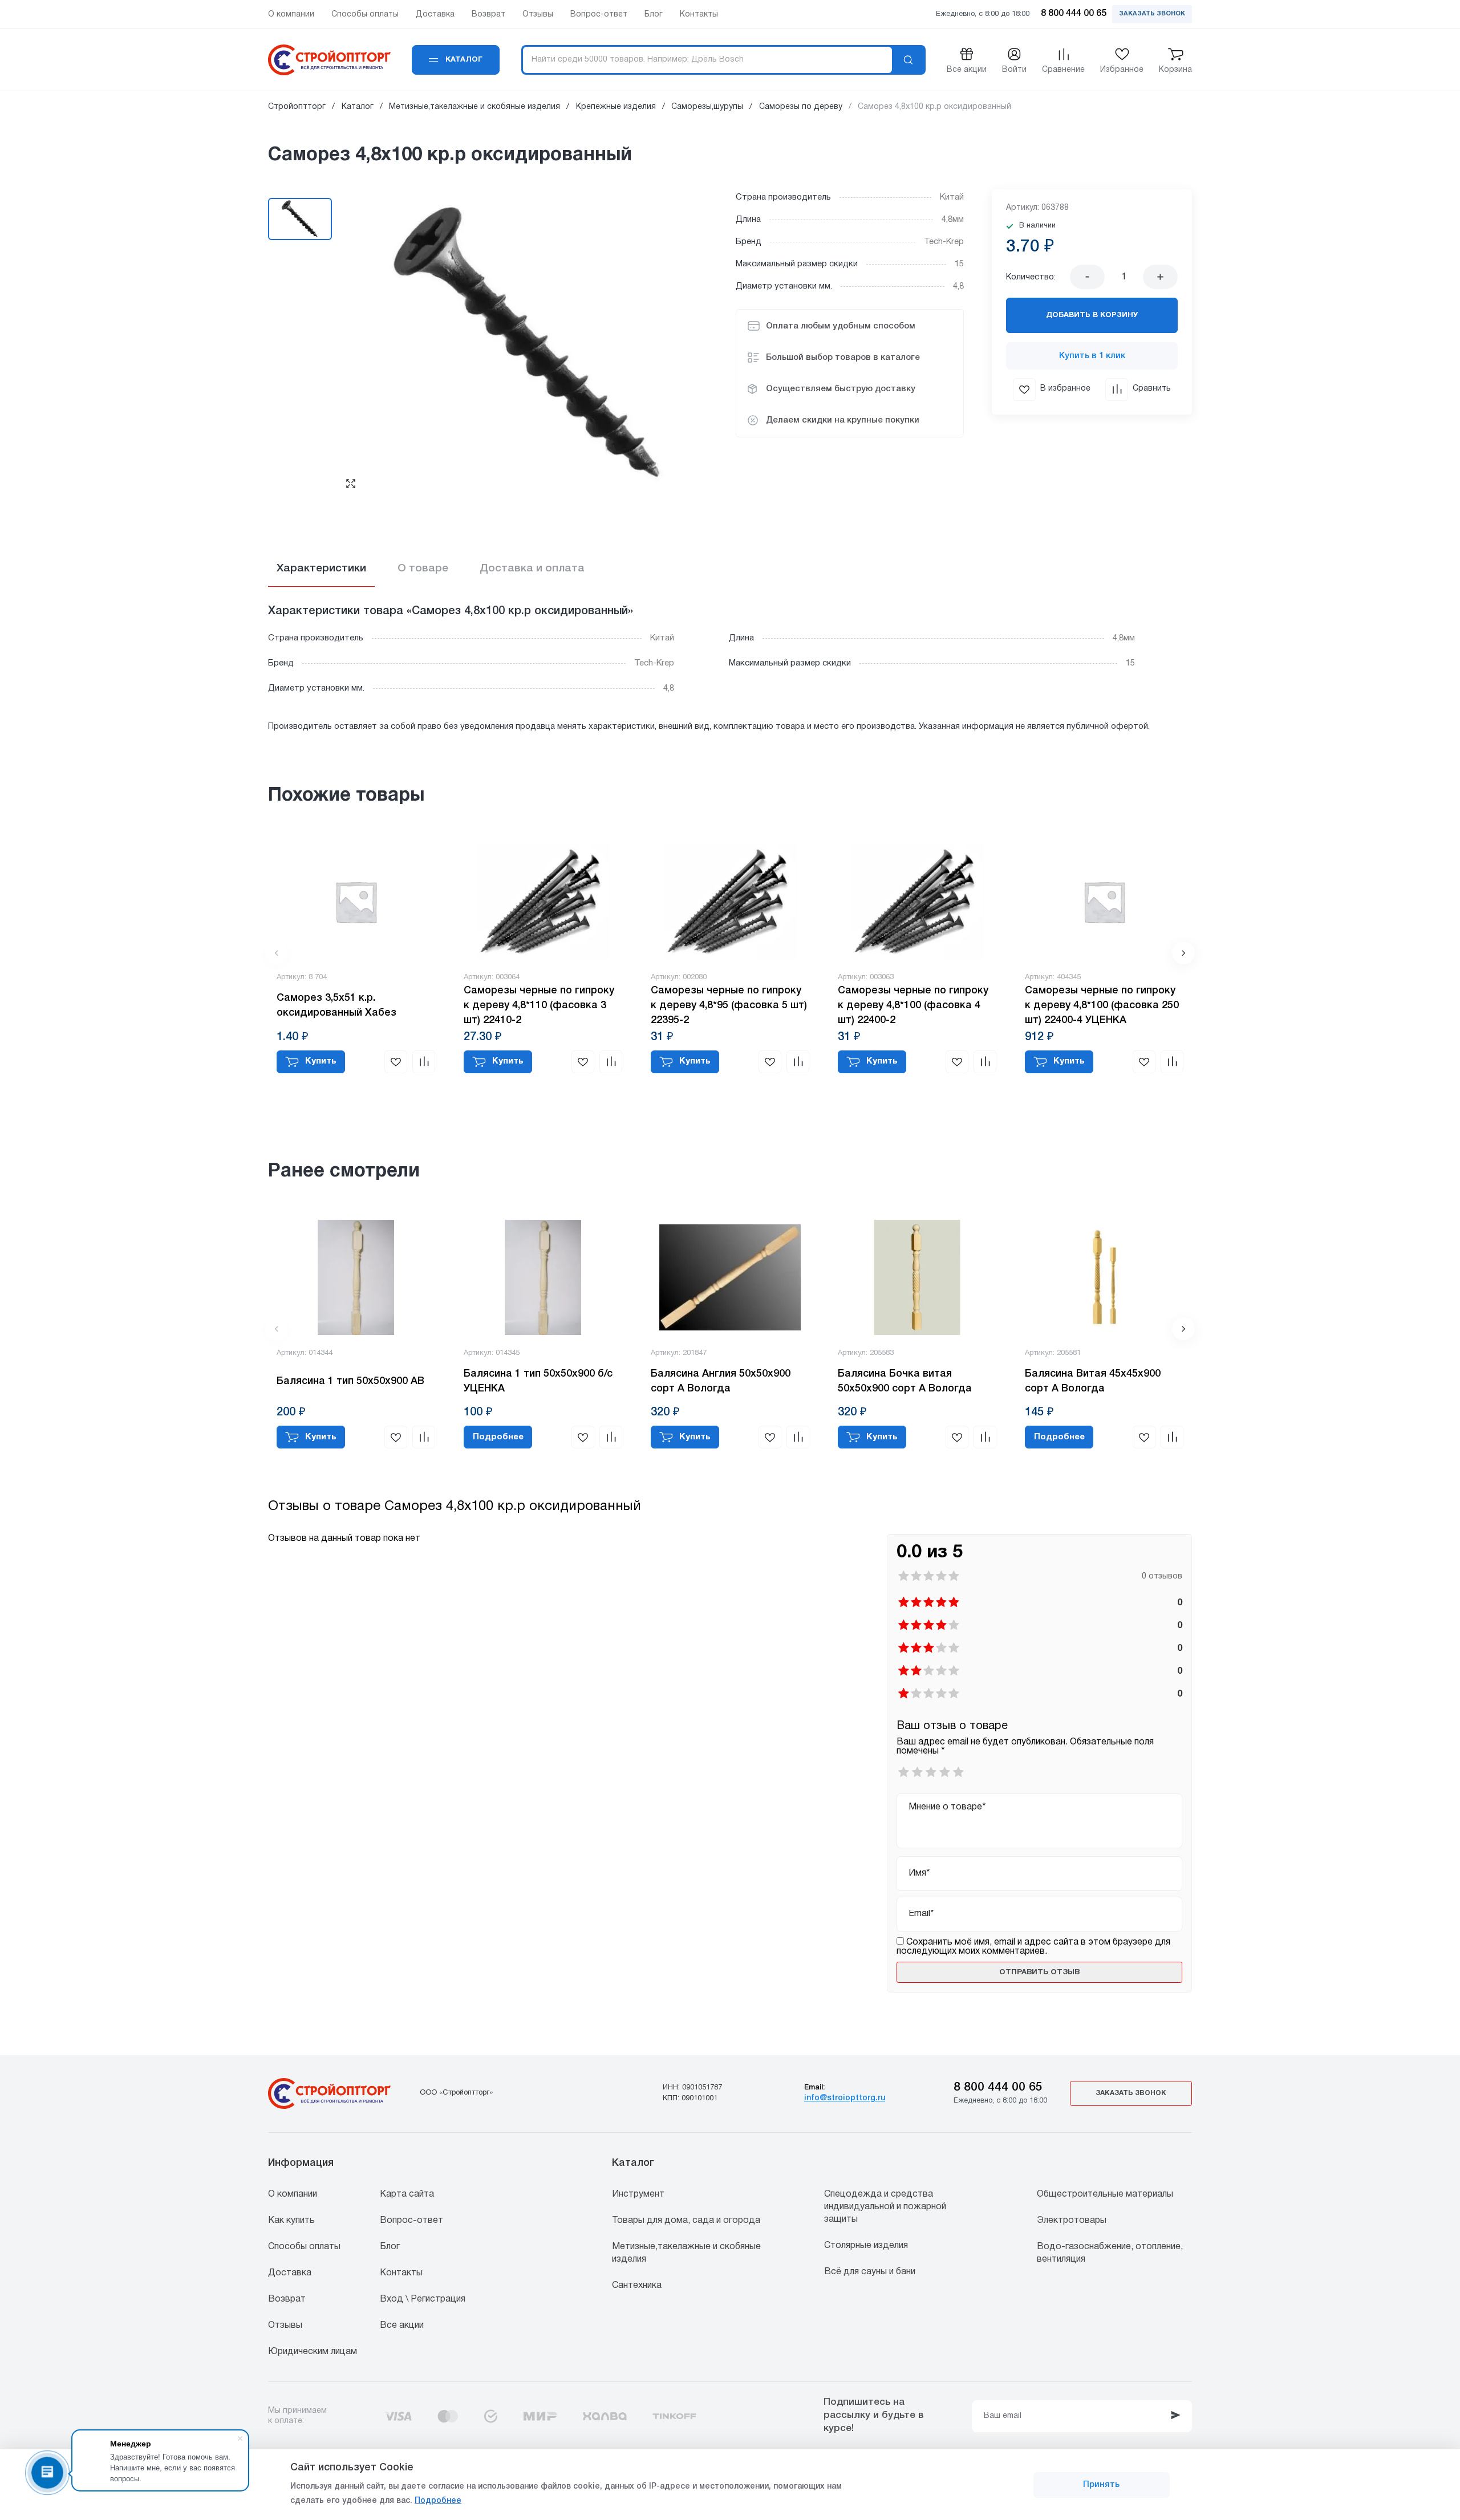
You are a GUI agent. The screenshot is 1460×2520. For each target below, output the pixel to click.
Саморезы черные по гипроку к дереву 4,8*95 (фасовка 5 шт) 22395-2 (729, 1005)
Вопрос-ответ (411, 2221)
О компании (293, 2194)
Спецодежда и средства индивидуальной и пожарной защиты (885, 2207)
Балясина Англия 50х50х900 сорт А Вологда (721, 1381)
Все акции (402, 2326)
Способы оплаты (304, 2247)
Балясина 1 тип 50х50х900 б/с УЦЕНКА (538, 1381)
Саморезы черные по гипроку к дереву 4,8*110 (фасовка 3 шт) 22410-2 (539, 1005)
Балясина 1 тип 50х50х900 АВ (350, 1381)
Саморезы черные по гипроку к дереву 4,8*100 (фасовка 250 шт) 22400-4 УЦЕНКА (1102, 1005)
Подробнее (438, 2501)
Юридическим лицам (313, 2352)
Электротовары (1072, 2221)
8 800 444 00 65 (998, 2087)
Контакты (401, 2273)
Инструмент (638, 2194)
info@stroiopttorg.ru (845, 2098)
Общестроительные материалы (1105, 2194)
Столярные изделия (866, 2246)
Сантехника (637, 2286)
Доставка (290, 2273)
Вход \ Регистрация (423, 2299)
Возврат (287, 2299)
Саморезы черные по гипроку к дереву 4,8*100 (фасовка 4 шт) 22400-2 (913, 1005)
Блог (390, 2247)
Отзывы (285, 2326)
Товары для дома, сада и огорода (686, 2221)
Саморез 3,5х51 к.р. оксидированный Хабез (336, 1005)
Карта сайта (407, 2194)
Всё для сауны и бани (870, 2272)
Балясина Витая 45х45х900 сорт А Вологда (1093, 1381)
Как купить (291, 2221)
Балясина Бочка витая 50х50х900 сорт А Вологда (905, 1381)
